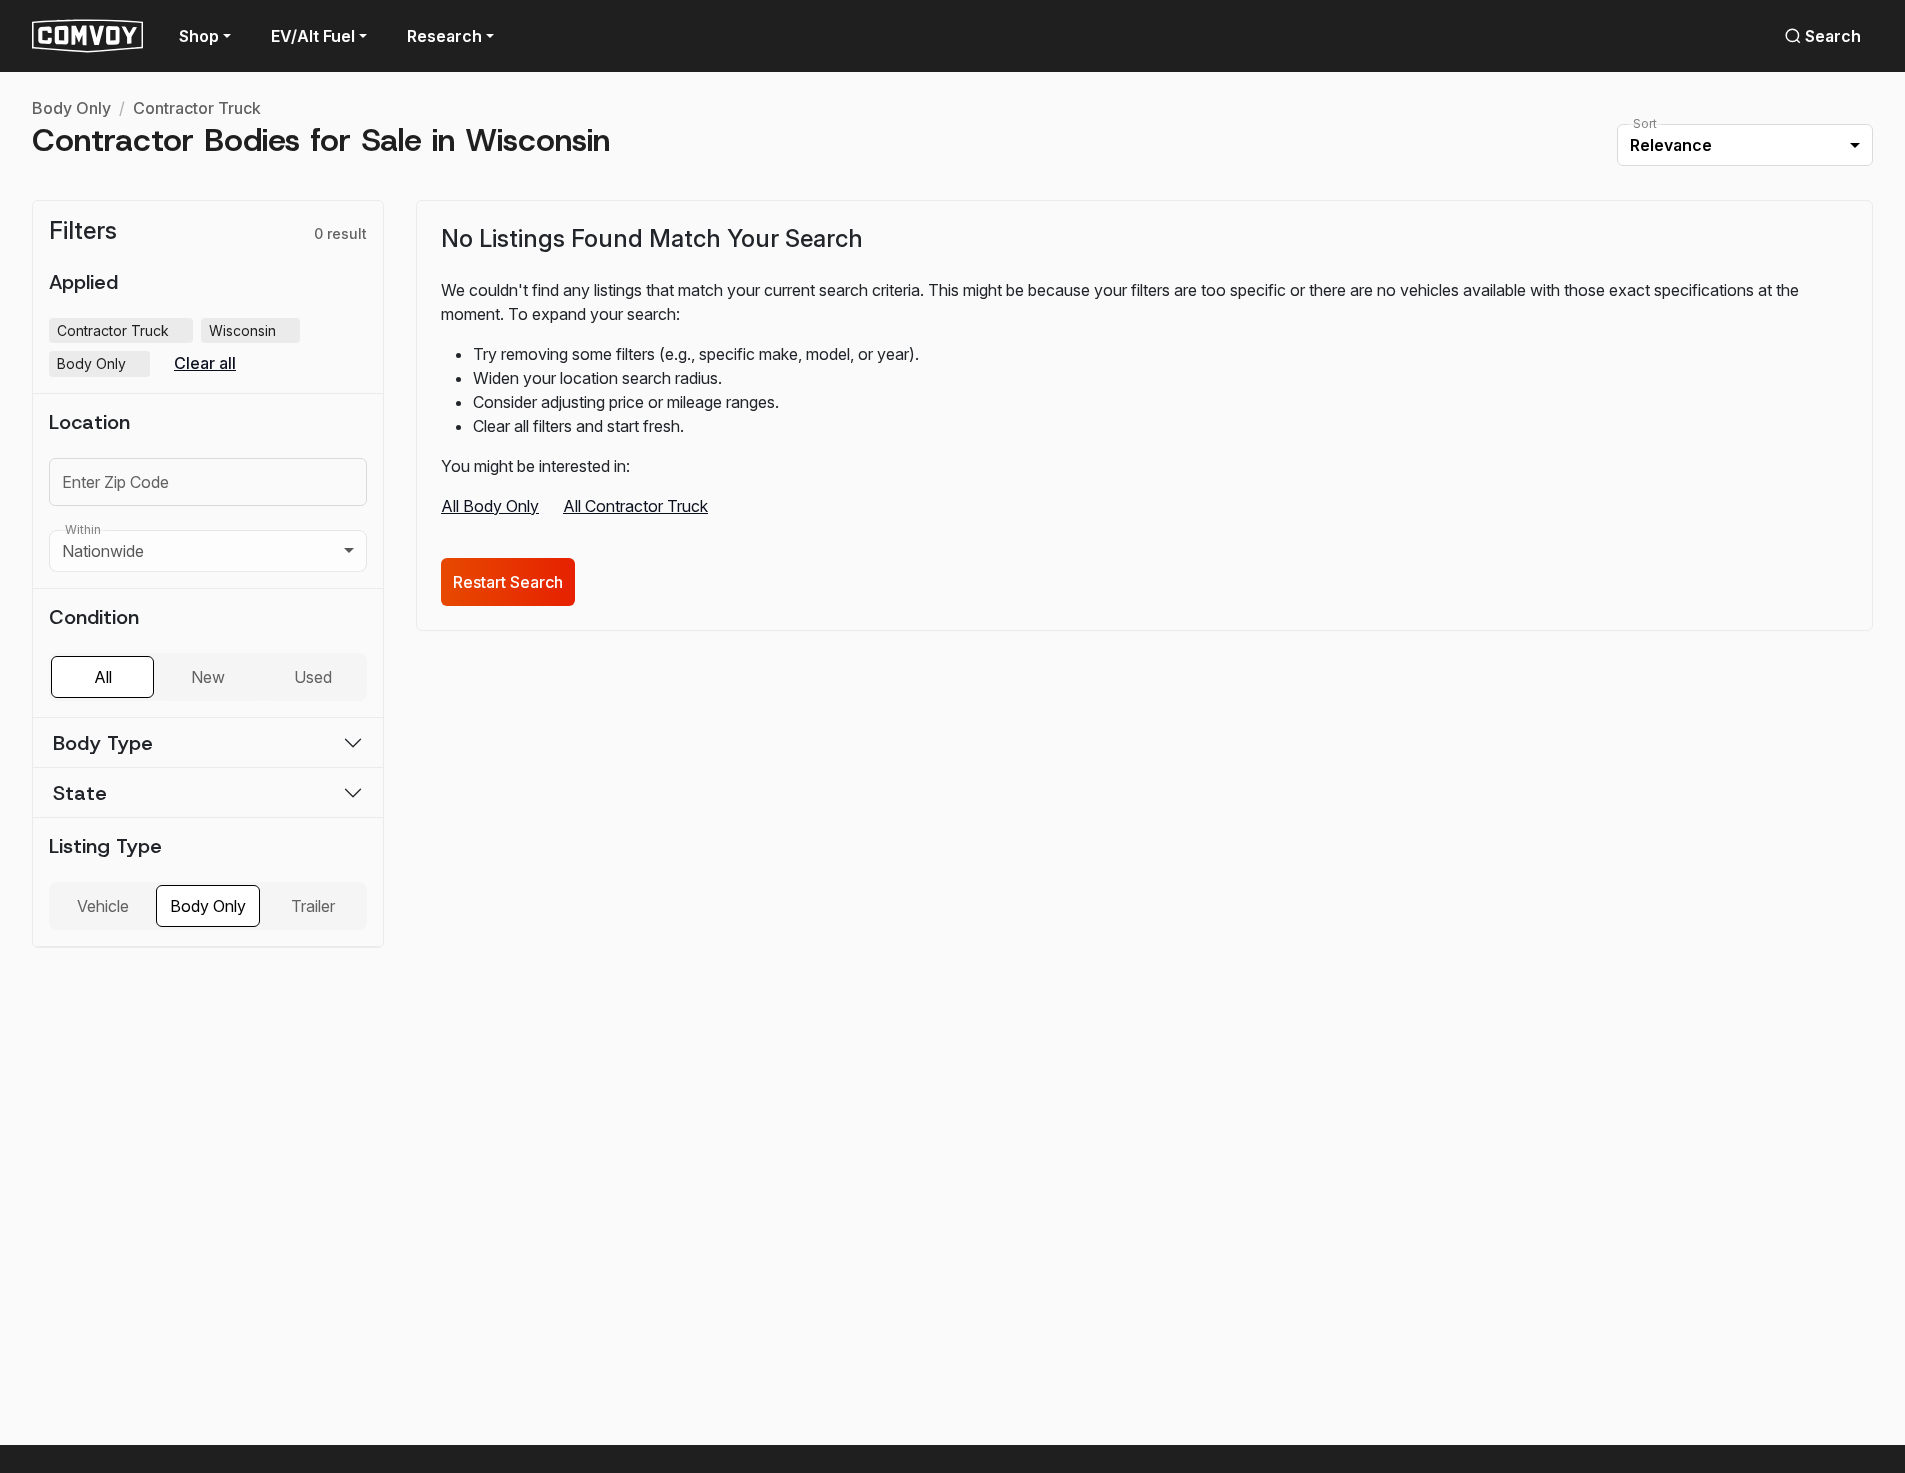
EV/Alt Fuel (313, 36)
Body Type (103, 743)
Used (313, 677)
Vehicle (103, 906)
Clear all (205, 363)
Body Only (71, 108)
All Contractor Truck (635, 506)
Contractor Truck (197, 108)
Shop (199, 36)
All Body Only (490, 506)
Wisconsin (252, 331)
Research (444, 36)
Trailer (313, 906)
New (208, 677)
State (80, 793)
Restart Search (508, 582)
